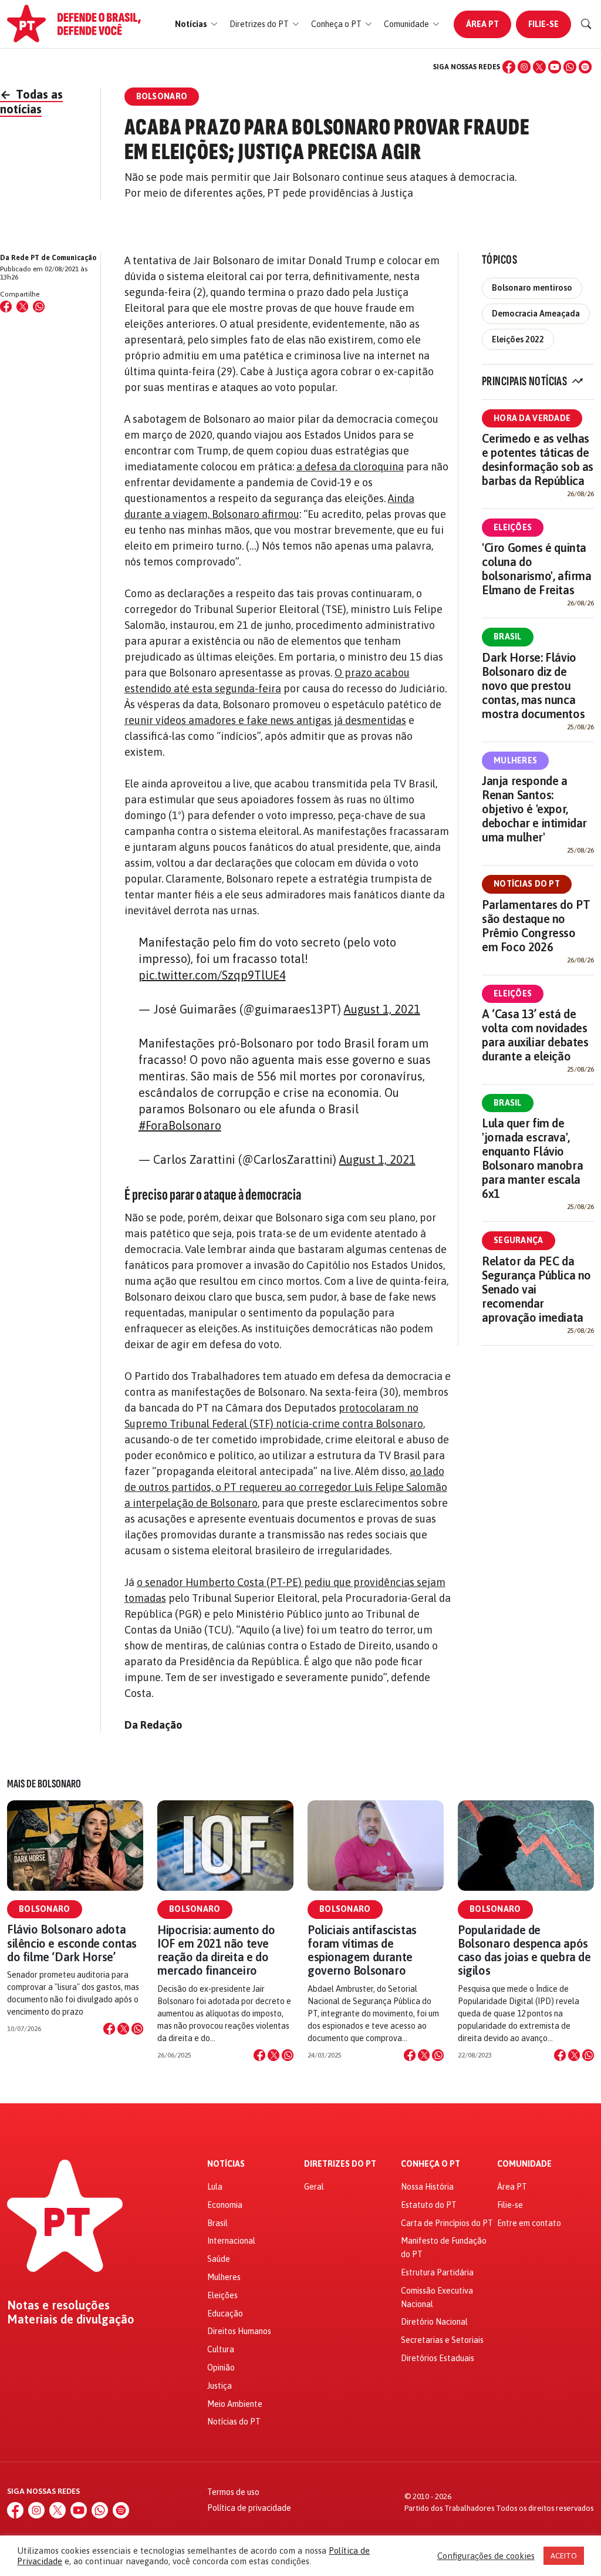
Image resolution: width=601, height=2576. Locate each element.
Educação (225, 2314)
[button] (196, 24)
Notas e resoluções (58, 2305)
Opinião (221, 2368)
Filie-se (543, 24)
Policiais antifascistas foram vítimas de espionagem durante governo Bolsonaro (362, 1950)
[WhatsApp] (570, 67)
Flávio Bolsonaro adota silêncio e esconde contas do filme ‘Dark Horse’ (72, 1943)
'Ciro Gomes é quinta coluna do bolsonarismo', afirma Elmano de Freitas (537, 569)
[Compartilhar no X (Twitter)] (22, 307)
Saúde (219, 2259)
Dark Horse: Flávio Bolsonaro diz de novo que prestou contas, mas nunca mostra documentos (533, 686)
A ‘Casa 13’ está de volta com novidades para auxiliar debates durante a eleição (535, 1035)
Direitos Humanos (239, 2331)
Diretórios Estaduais (438, 2358)
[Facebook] (509, 67)
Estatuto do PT (429, 2205)
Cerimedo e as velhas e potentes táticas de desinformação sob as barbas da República (538, 459)
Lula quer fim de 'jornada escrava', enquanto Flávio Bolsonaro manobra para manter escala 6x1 (532, 1158)
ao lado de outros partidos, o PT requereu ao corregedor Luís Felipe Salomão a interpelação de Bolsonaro (286, 1487)
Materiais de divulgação (71, 2319)
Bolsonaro (45, 1909)
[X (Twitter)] (539, 67)
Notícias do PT (527, 884)
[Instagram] (524, 67)
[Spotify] (585, 67)
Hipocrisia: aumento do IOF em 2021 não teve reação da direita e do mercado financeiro (216, 1950)
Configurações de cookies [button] (486, 2556)
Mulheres (515, 760)
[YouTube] (555, 67)
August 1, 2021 (382, 1009)
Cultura (221, 2349)
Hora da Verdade (532, 418)
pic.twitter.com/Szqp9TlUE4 (212, 975)
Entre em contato (529, 2223)
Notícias (226, 2164)
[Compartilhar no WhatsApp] (39, 307)
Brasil (508, 637)
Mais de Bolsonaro (44, 1784)
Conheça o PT (431, 2164)
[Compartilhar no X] (123, 2029)
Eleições (513, 527)
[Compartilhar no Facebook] (6, 307)
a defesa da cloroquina (350, 467)
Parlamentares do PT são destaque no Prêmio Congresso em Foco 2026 (536, 926)
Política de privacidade (249, 2508)
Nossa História (427, 2187)
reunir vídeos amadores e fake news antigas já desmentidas (265, 720)
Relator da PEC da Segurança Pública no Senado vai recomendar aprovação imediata (536, 1289)
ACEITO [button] (564, 2556)
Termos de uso (233, 2492)
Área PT (482, 24)
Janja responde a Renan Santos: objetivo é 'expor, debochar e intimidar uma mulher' (534, 809)
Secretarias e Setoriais (442, 2340)
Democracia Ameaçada (536, 314)
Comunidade (524, 2164)
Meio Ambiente (235, 2404)
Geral (314, 2187)
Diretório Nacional (434, 2322)
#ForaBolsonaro (180, 1125)
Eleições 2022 (518, 339)
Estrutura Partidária (437, 2272)
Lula (215, 2187)
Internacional (231, 2241)
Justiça (220, 2386)
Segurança (519, 1240)
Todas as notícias (31, 102)
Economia (225, 2205)
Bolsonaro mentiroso (532, 288)
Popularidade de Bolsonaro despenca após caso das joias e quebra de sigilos (524, 1950)
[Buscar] (586, 24)
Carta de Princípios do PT (447, 2223)
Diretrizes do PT (340, 2164)
